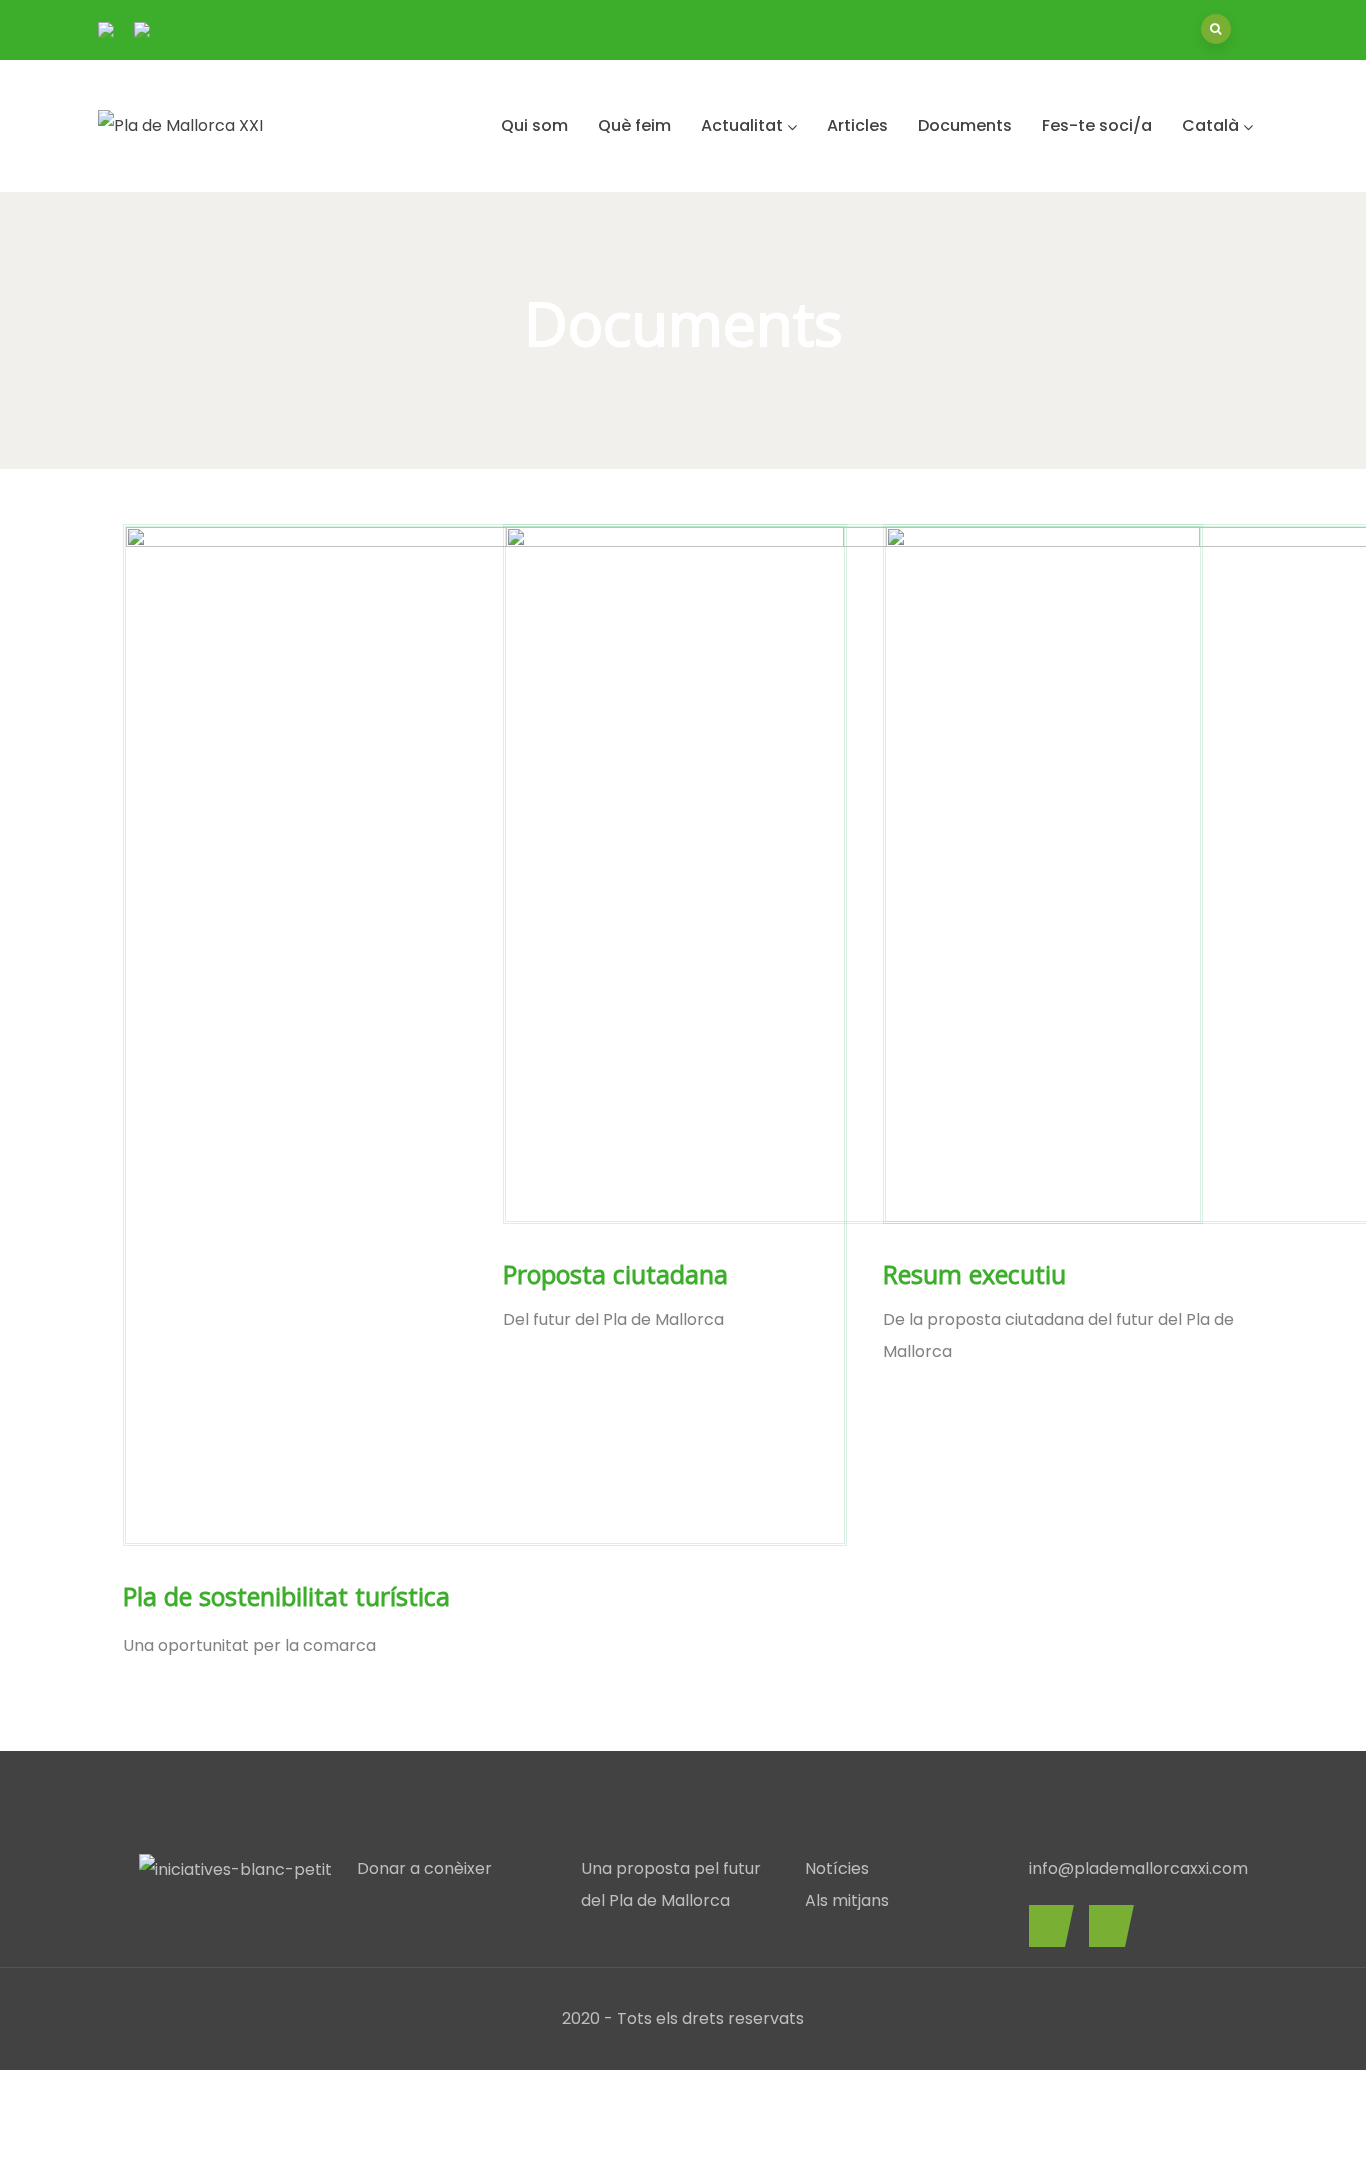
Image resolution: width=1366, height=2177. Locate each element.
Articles (857, 125)
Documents (965, 125)
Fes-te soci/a (1097, 125)
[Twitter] (1106, 1926)
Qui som (534, 125)
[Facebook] (1046, 1926)
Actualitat (742, 125)
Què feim (634, 125)
